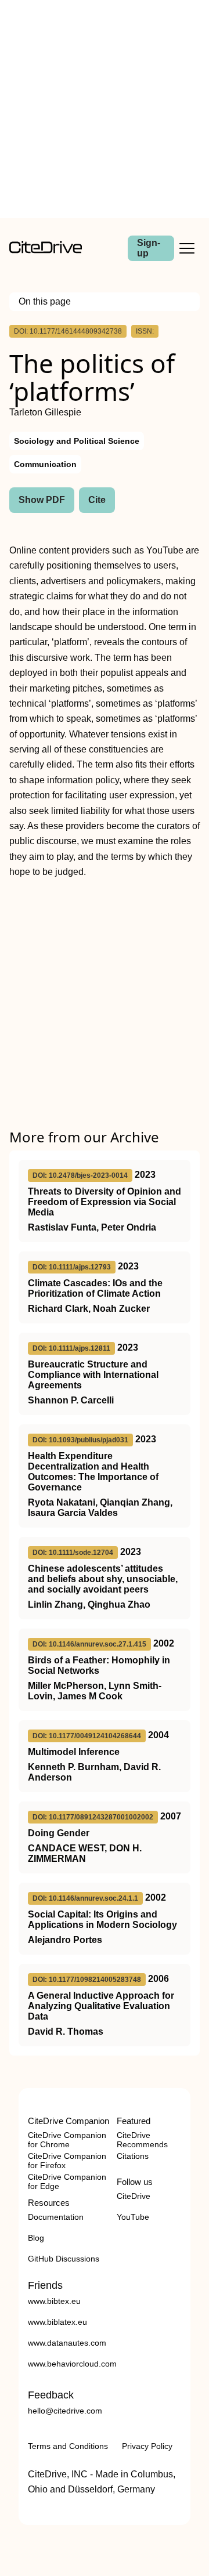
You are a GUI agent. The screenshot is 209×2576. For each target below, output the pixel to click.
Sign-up (149, 248)
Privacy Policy (147, 2446)
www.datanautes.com (67, 2343)
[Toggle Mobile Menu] (187, 248)
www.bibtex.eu (54, 2301)
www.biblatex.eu (57, 2322)
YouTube (133, 2217)
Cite (97, 500)
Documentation (56, 2217)
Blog (36, 2238)
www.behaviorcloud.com (72, 2364)
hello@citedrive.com (65, 2411)
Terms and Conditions (68, 2446)
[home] (46, 250)
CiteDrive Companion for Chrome (67, 2140)
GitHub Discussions (64, 2259)
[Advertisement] (105, 109)
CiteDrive (134, 2196)
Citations (133, 2156)
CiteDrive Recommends (142, 2140)
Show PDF (42, 500)
